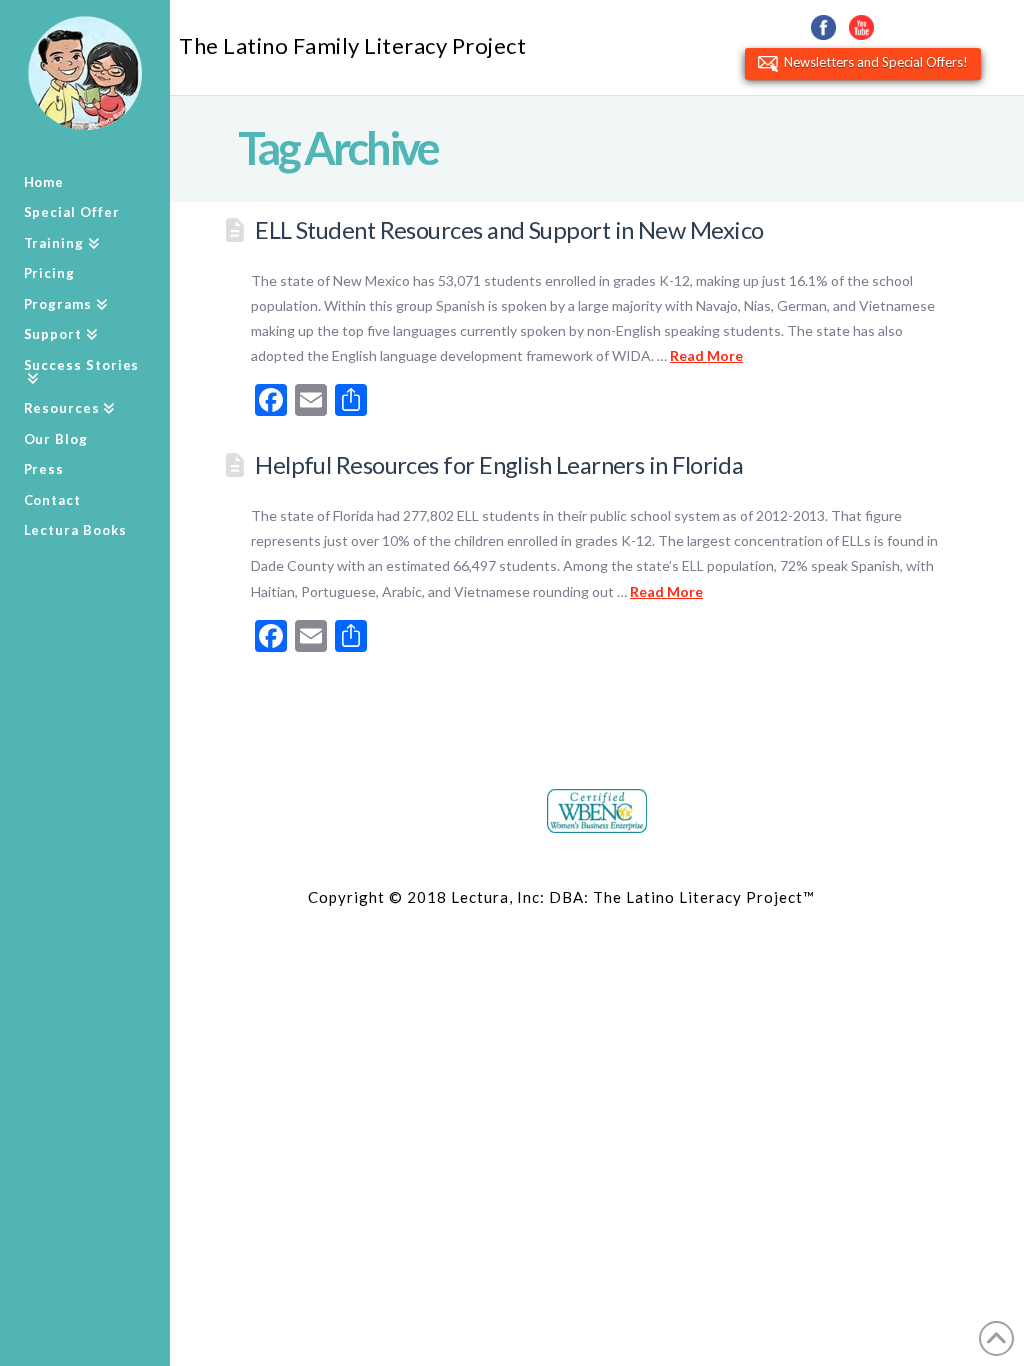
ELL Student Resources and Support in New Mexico (509, 230)
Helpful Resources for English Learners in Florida (499, 465)
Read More (706, 355)
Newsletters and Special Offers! (873, 62)
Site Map (852, 897)
